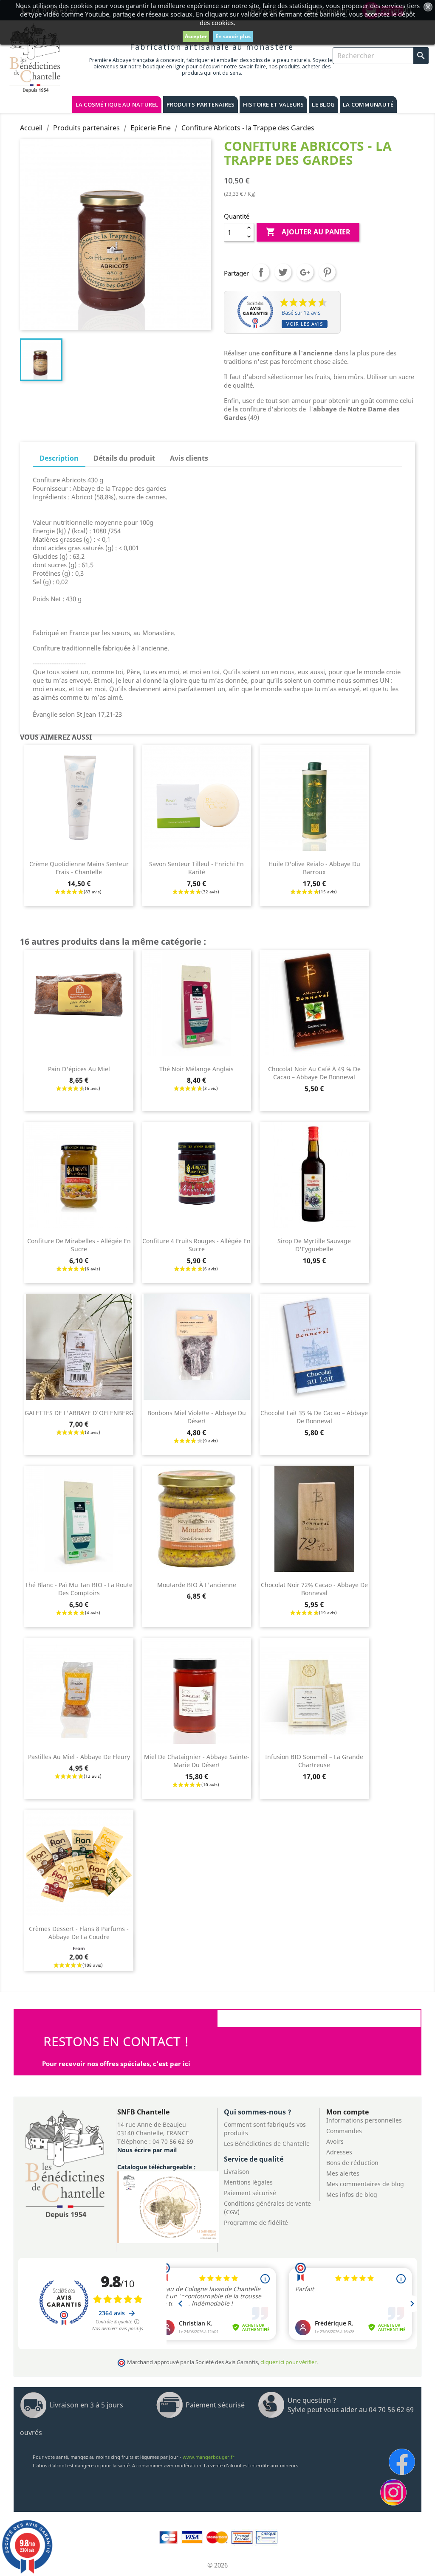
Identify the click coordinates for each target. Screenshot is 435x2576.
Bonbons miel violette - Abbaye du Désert (197, 1417)
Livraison (237, 2172)
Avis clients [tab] (189, 458)
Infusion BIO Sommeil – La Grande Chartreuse (314, 1761)
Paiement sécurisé (250, 2193)
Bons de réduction (352, 2163)
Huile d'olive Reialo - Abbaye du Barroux (314, 868)
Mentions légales (248, 2182)
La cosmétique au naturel (117, 104)
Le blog (323, 104)
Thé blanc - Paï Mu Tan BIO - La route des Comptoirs (79, 1589)
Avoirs (335, 2141)
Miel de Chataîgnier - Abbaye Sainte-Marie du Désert (197, 1761)
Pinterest (327, 272)
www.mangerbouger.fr (209, 2457)
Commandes (344, 2131)
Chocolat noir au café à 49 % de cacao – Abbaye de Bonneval (314, 1073)
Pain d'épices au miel (79, 1069)
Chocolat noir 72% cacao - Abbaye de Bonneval (314, 1589)
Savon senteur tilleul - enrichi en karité (196, 868)
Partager (261, 272)
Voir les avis (305, 324)
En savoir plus (233, 36)
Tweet (283, 272)
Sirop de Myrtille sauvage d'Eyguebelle (314, 1245)
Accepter (196, 36)
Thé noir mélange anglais (196, 1069)
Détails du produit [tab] (124, 458)
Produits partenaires (201, 104)
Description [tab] (59, 458)
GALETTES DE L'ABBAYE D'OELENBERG (79, 1413)
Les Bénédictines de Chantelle (267, 2144)
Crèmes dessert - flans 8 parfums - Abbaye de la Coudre (79, 1933)
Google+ (305, 272)
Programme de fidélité (256, 2223)
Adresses (339, 2152)
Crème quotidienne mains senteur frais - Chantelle (79, 868)
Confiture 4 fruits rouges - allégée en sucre (196, 1245)
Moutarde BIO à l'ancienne (197, 1585)
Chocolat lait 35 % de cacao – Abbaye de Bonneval (314, 1417)
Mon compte (347, 2112)
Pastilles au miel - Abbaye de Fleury (79, 1757)
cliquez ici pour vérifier (288, 2362)
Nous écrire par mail (147, 2150)
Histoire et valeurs (274, 104)
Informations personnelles (364, 2120)
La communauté (368, 104)
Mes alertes (343, 2173)
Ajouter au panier (308, 232)
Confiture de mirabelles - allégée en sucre (79, 1245)
